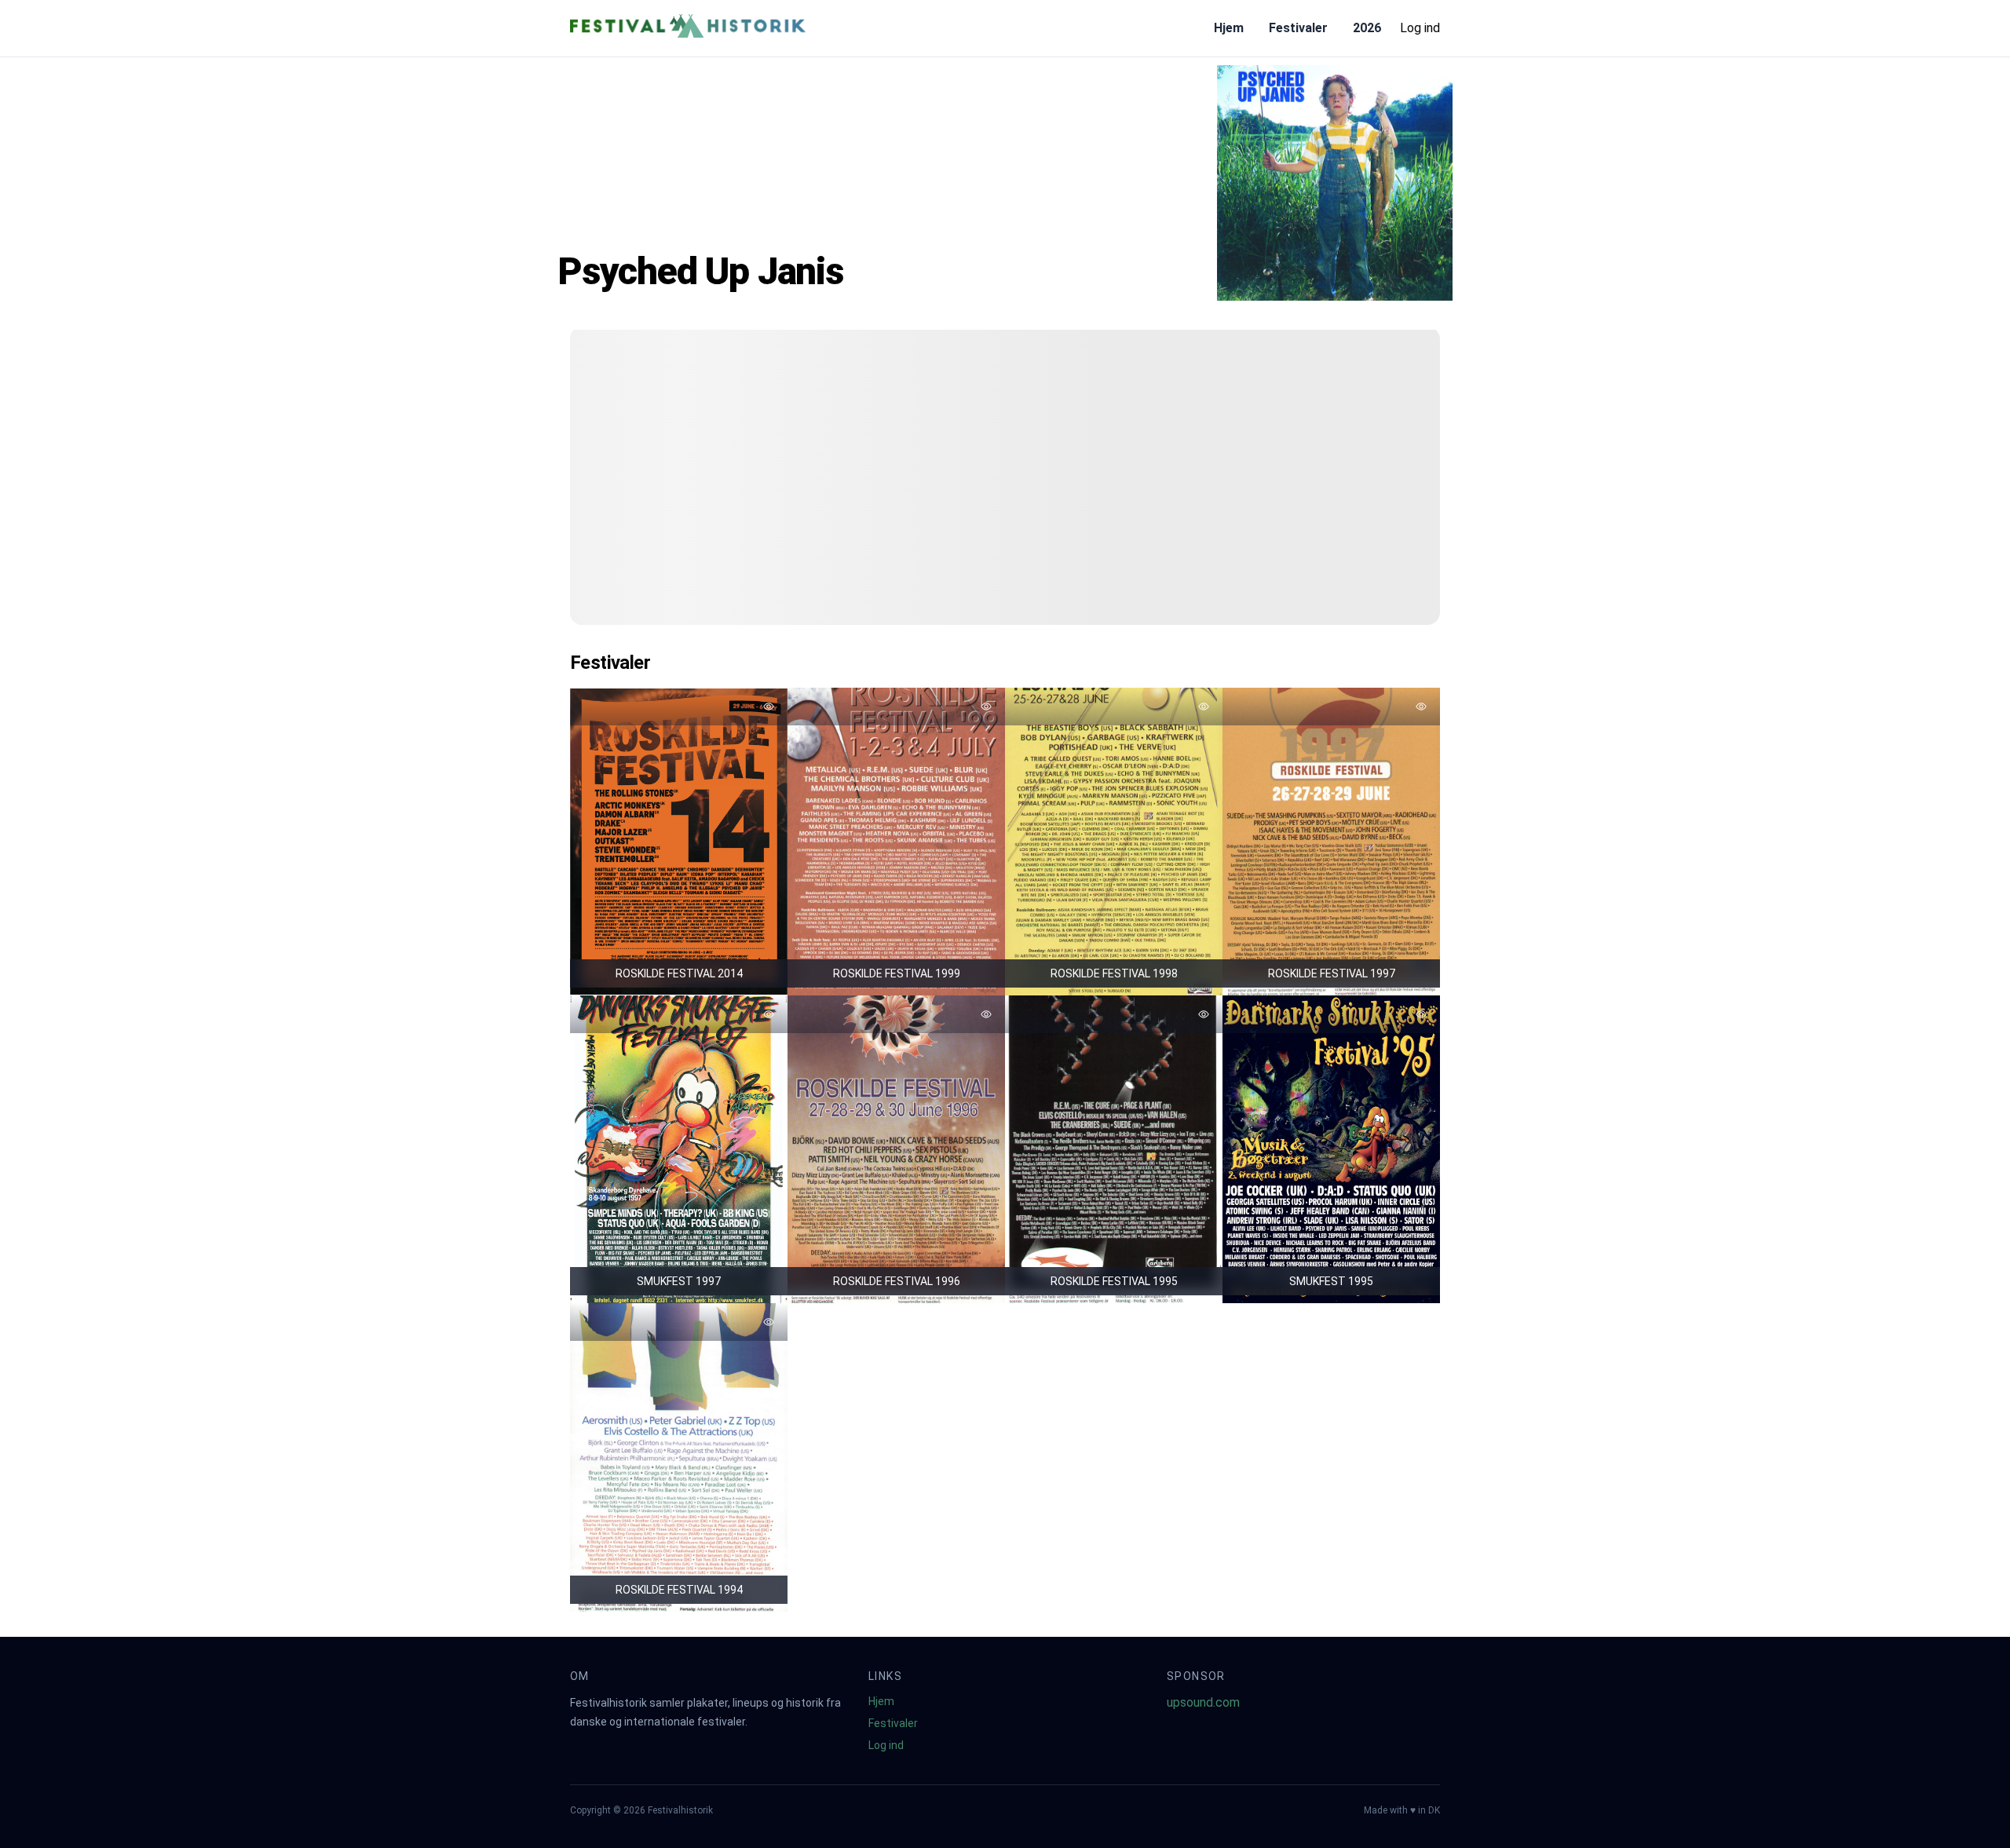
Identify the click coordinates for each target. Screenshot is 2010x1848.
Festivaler (1298, 28)
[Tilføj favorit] (769, 707)
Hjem (1229, 28)
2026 (1367, 28)
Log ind (1420, 28)
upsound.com (1203, 1702)
